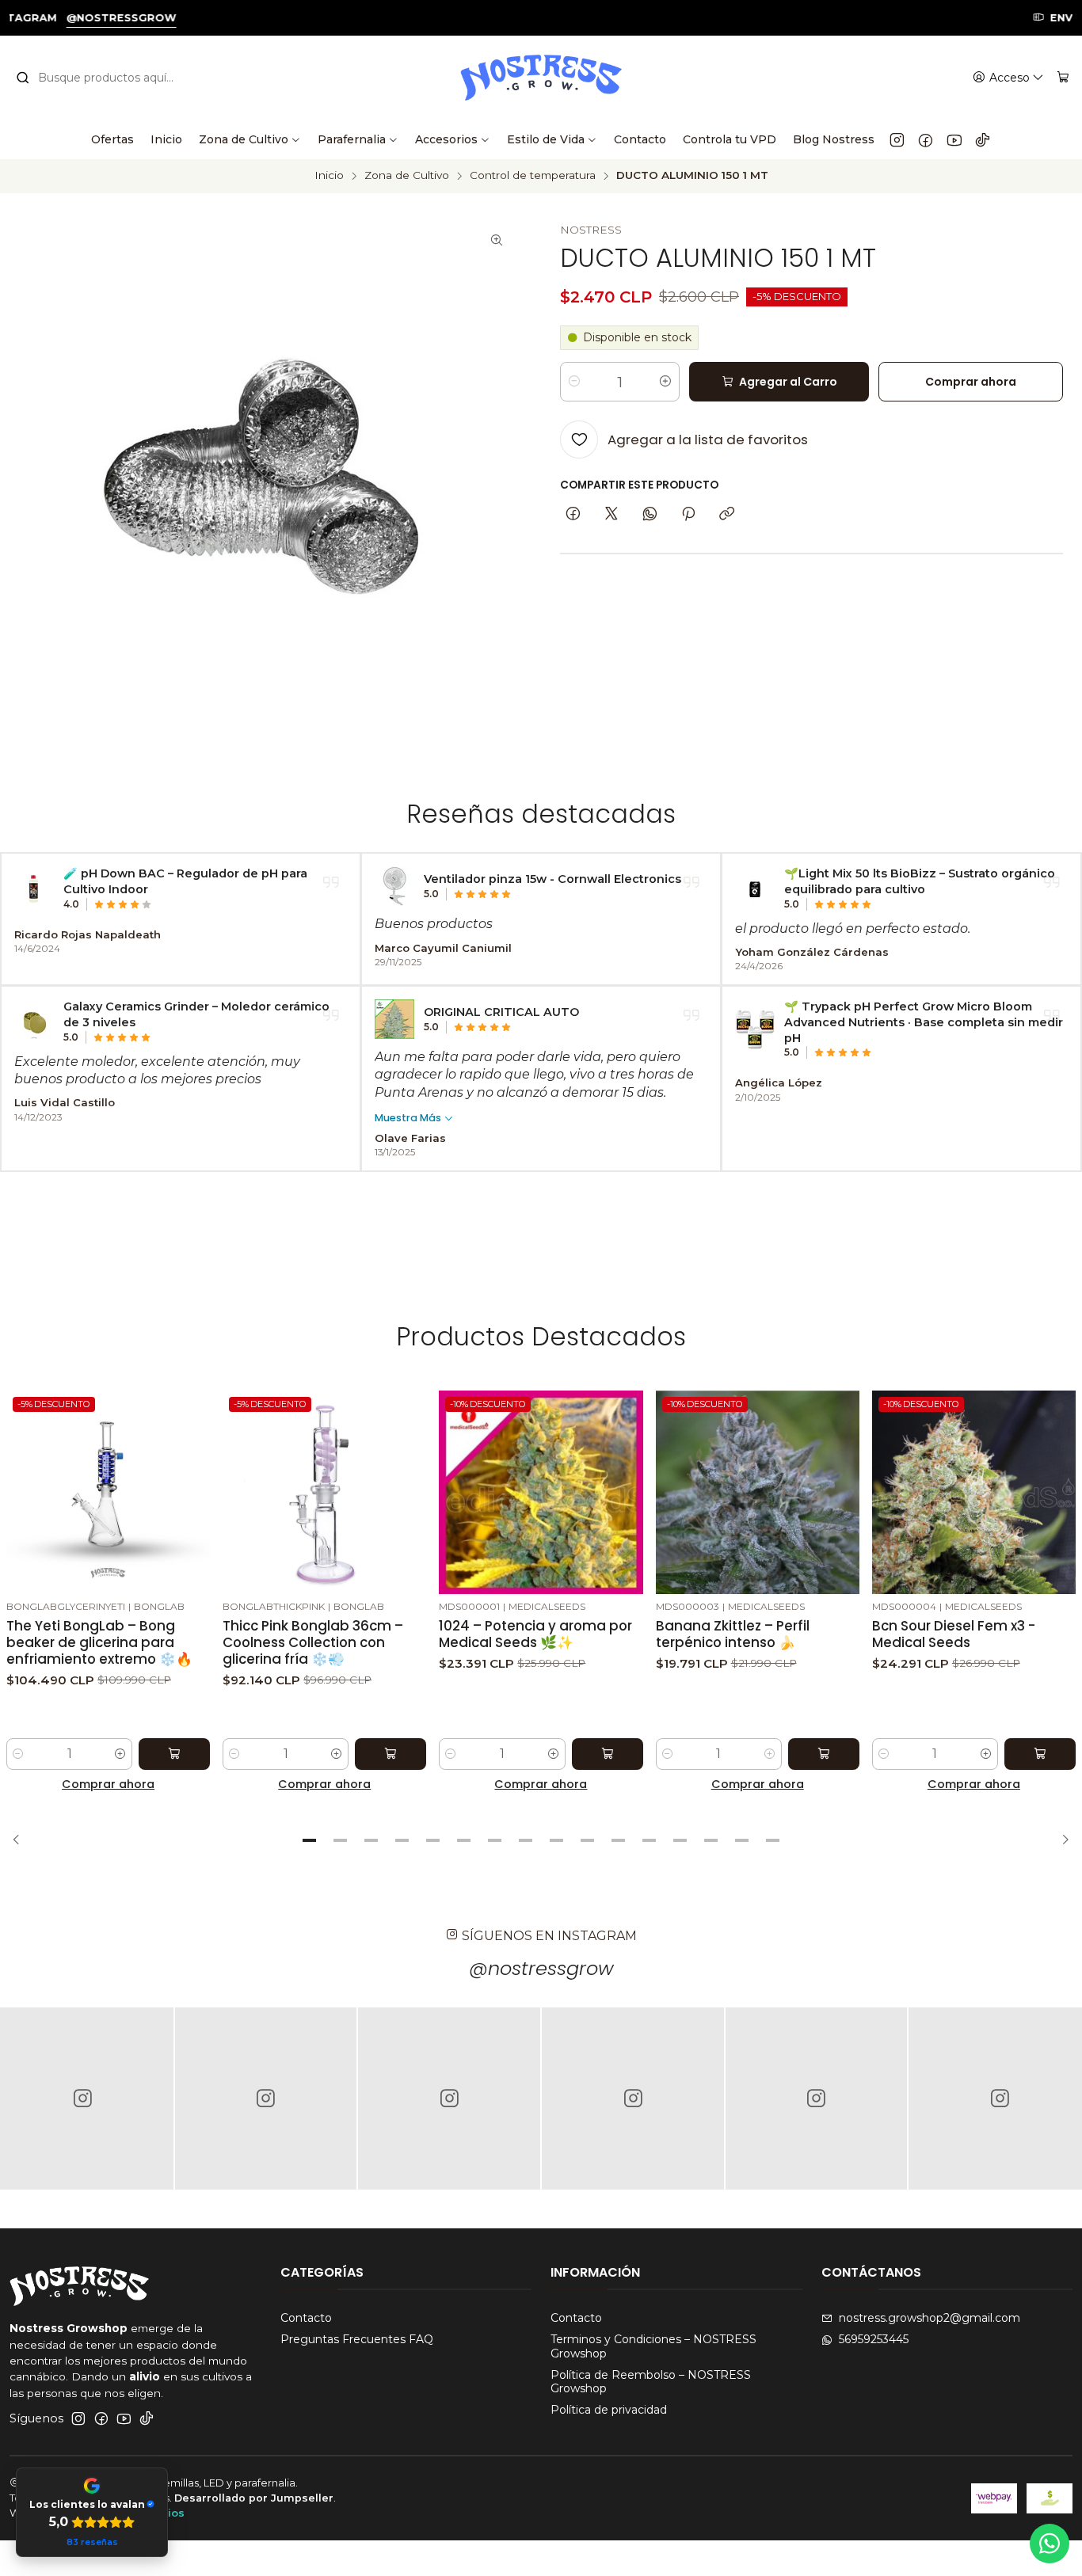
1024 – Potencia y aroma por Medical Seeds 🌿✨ (535, 1634)
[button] (310, 1840)
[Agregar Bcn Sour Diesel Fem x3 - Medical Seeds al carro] (1040, 1754)
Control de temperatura (533, 176)
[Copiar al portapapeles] (727, 515)
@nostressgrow (541, 1968)
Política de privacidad (609, 2410)
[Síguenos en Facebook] (926, 139)
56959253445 (874, 2339)
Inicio (329, 176)
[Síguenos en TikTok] (983, 139)
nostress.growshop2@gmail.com (930, 2318)
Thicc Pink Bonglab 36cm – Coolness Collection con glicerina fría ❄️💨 (313, 1643)
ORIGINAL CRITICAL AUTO (501, 1012)
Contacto (306, 2318)
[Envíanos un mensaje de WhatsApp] (1050, 2544)
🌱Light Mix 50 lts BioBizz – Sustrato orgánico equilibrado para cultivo (920, 881)
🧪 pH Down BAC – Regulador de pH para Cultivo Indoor (185, 881)
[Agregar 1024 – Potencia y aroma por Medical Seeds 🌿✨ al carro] (608, 1754)
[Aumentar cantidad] (665, 382)
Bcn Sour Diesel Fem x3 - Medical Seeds (954, 1634)
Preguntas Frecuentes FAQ (357, 2339)
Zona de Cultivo (407, 176)
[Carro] (1063, 78)
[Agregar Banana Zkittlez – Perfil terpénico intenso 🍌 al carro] (824, 1754)
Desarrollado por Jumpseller (254, 2498)
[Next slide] (1061, 1840)
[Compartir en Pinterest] (688, 515)
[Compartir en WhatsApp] (650, 515)
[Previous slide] (21, 1840)
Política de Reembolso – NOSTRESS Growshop (651, 2382)
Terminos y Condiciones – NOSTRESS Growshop (653, 2346)
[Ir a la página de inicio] (541, 78)
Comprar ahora (108, 1784)
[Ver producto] (34, 888)
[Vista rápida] (197, 1490)
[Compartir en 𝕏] (611, 515)
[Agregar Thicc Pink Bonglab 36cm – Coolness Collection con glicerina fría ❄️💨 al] (391, 1754)
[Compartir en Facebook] (573, 515)
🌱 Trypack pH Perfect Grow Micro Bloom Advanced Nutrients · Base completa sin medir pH (924, 1022)
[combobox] (105, 78)
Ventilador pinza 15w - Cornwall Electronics (552, 879)
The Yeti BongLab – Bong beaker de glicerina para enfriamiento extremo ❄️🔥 (99, 1643)
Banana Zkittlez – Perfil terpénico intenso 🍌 (733, 1634)
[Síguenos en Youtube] (954, 139)
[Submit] (23, 78)
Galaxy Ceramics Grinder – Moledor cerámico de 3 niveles (196, 1014)
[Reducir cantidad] (574, 382)
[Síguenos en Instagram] (897, 139)
